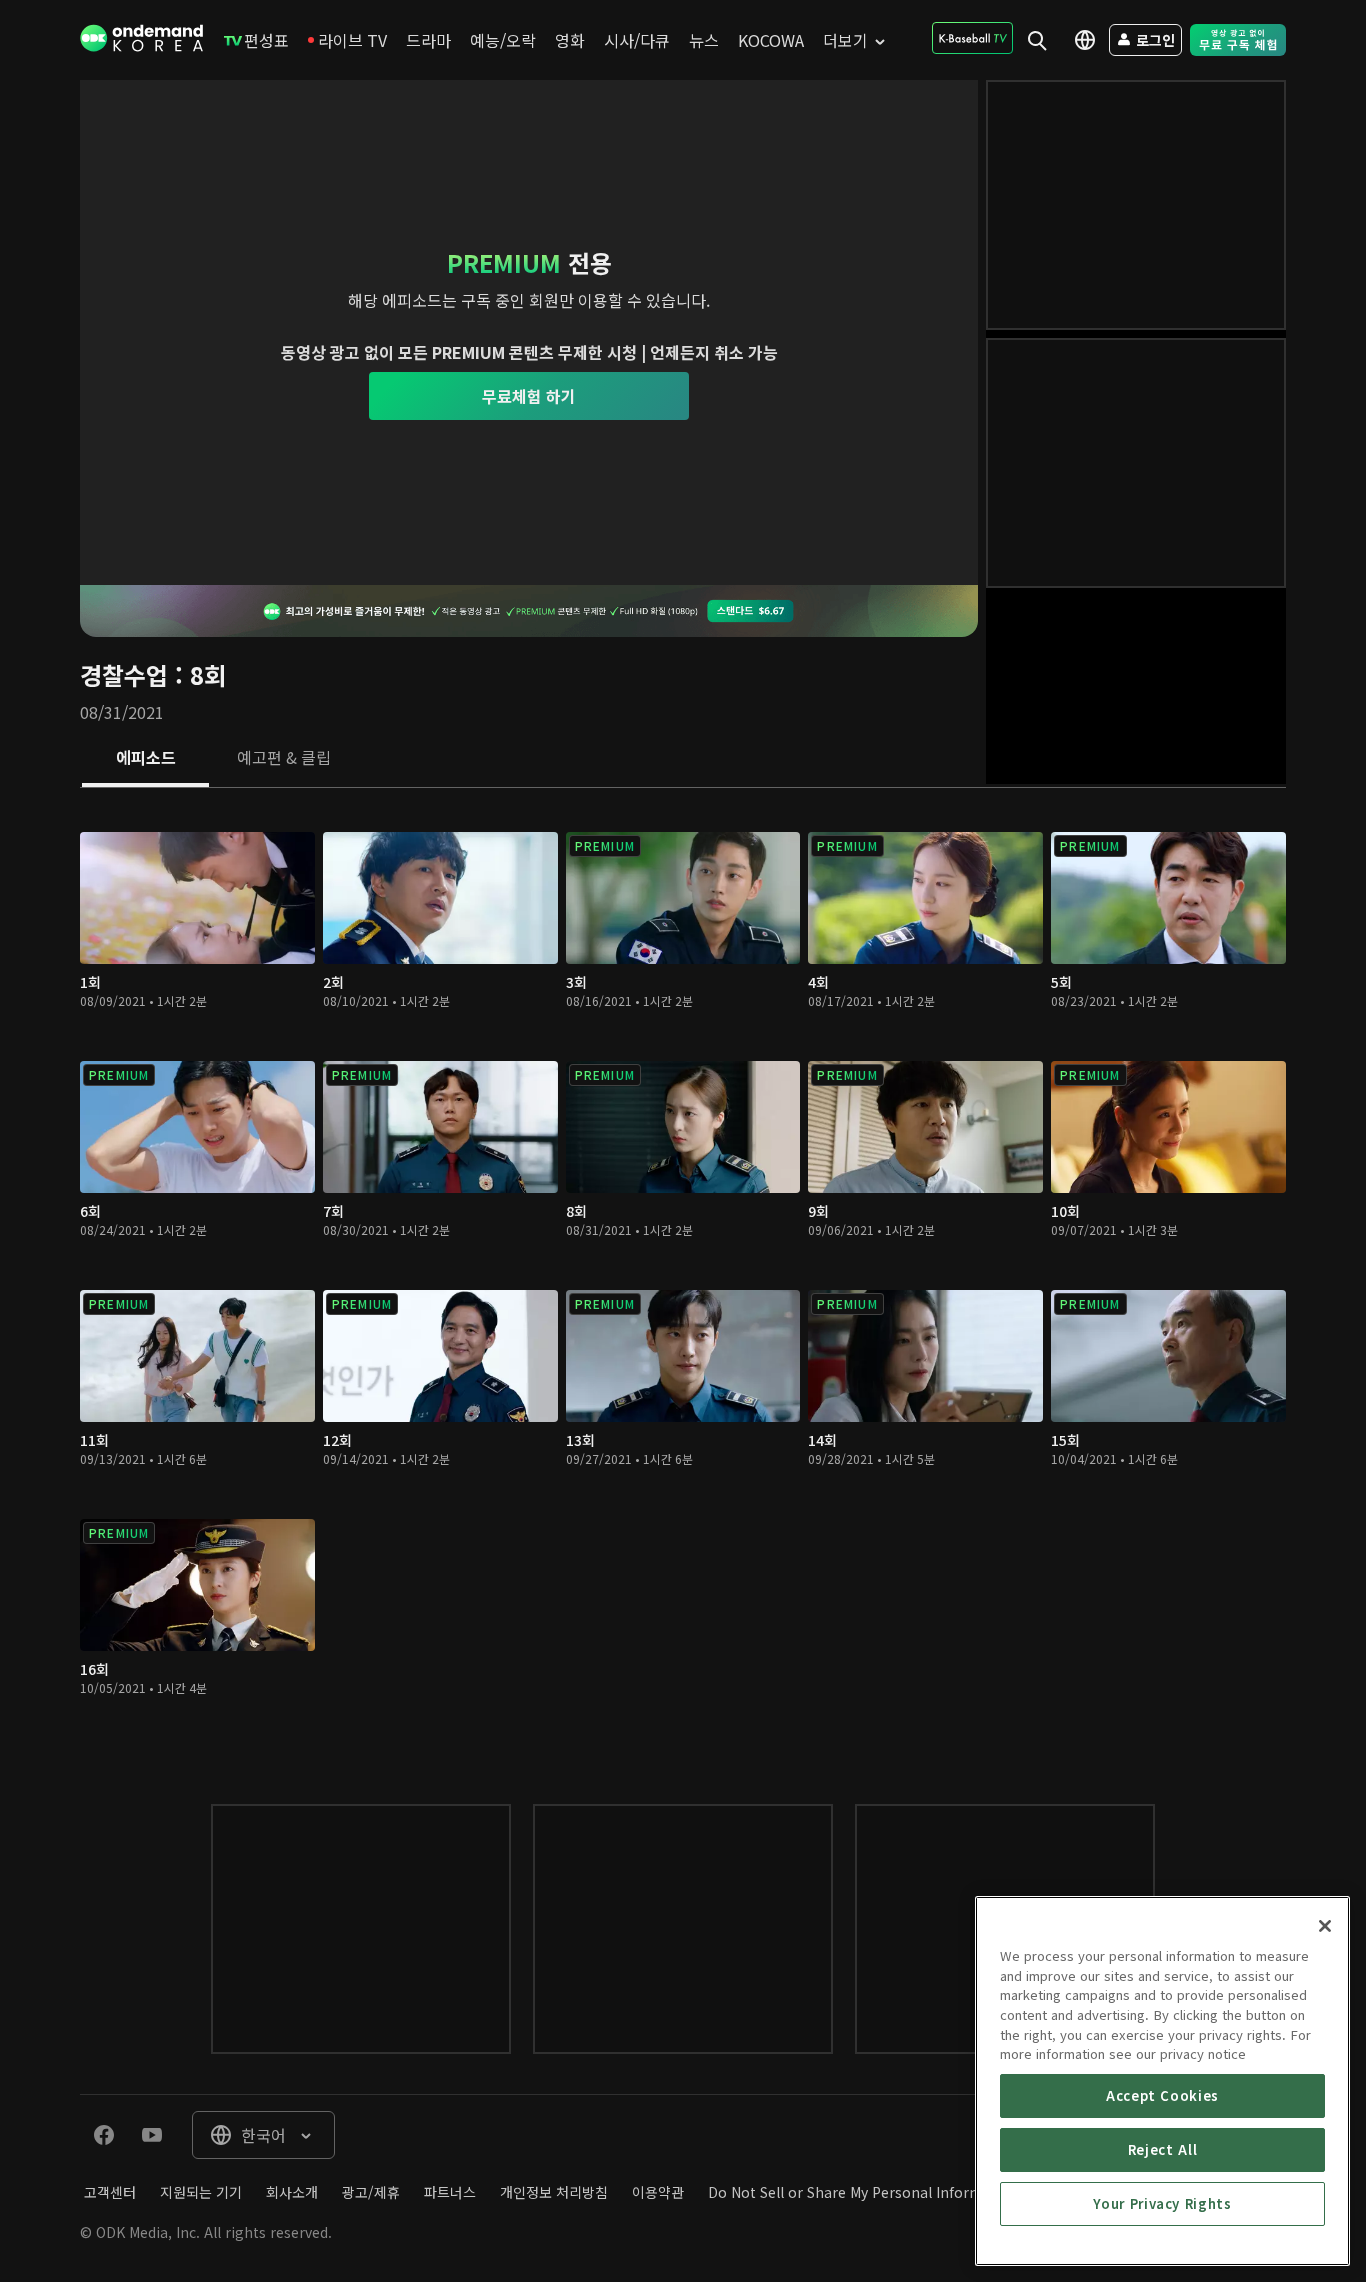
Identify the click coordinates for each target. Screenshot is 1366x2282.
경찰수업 (124, 674)
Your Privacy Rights (1162, 2203)
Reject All (1163, 2149)
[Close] (1325, 1926)
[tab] (145, 759)
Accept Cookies (1162, 2095)
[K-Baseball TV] (972, 38)
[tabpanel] (683, 1276)
